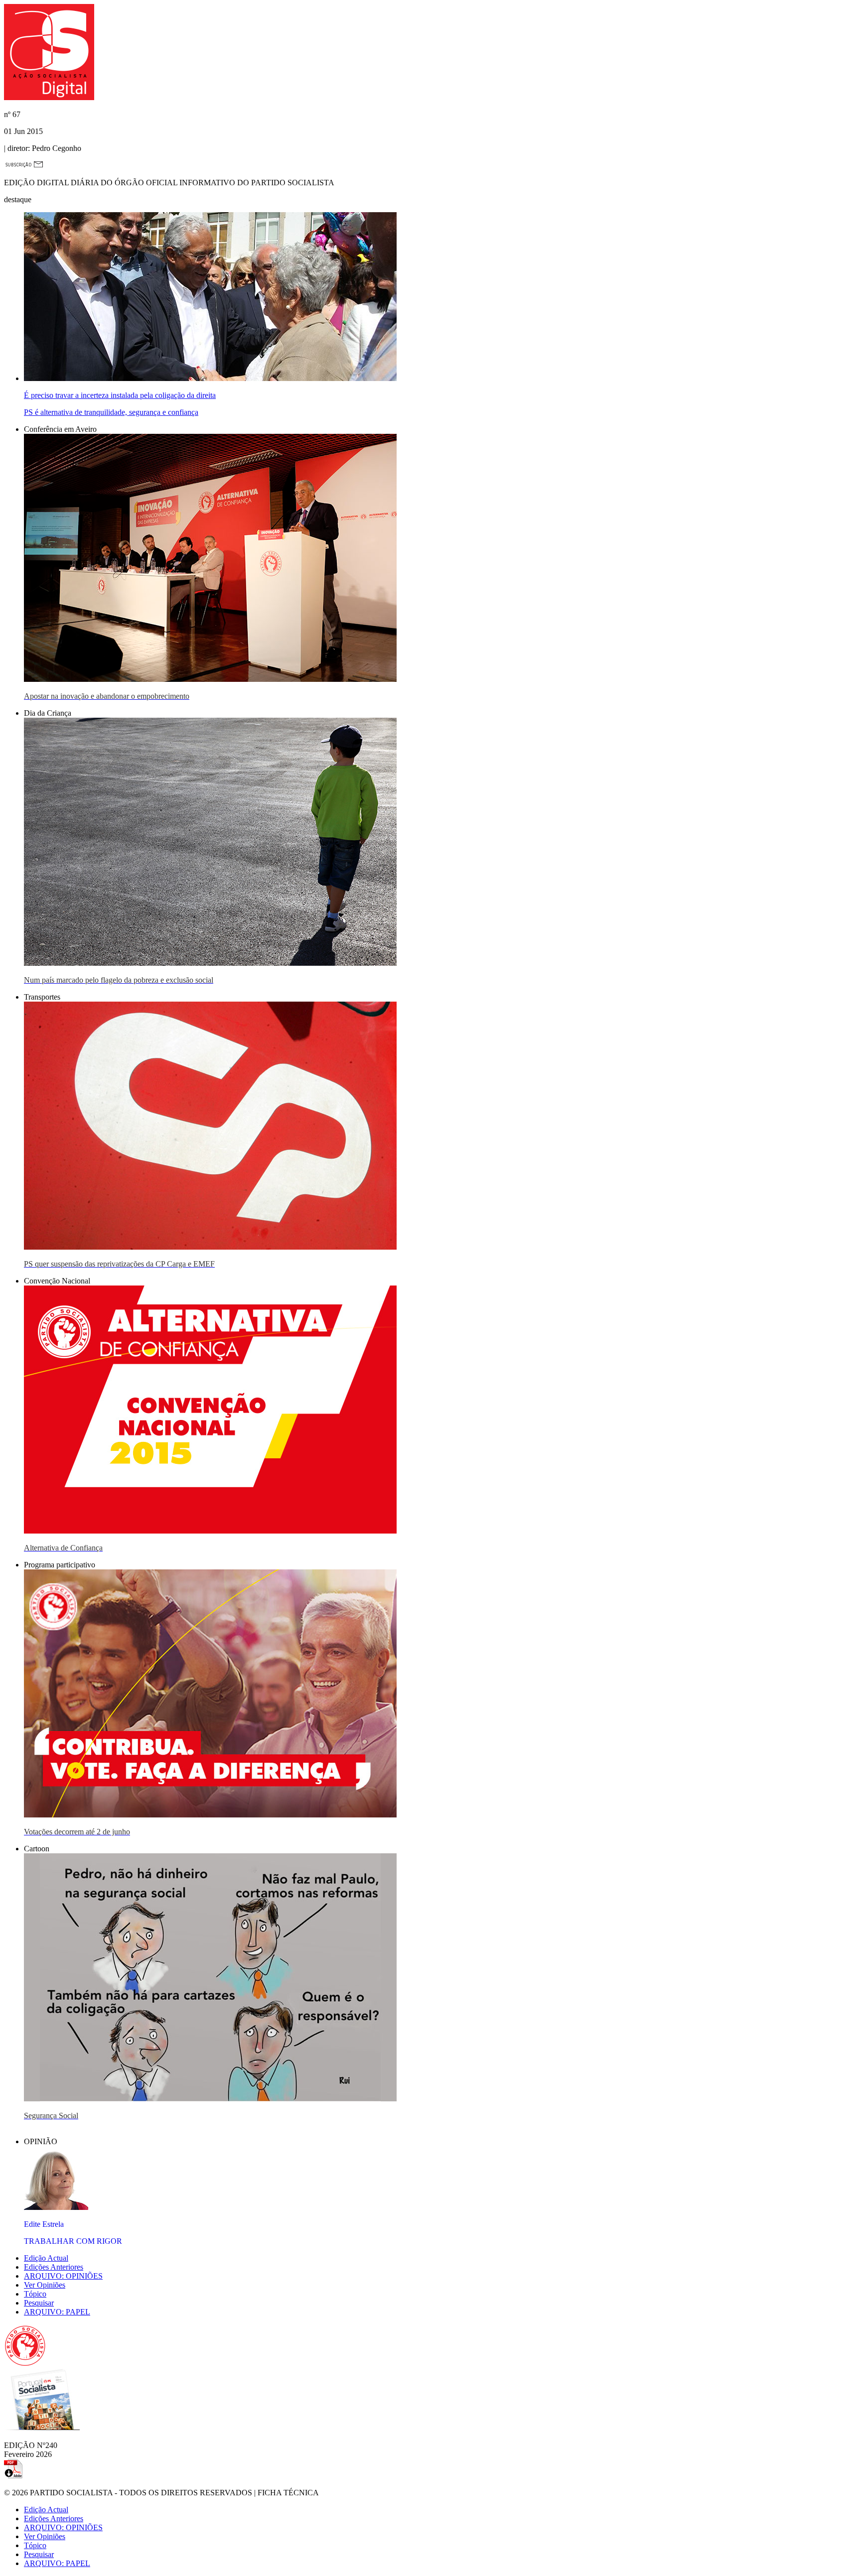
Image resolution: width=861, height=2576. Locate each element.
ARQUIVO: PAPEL (57, 2312)
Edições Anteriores (54, 2267)
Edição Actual (46, 2258)
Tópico (35, 2294)
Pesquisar (39, 2303)
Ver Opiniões (45, 2285)
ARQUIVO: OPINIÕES (63, 2276)
